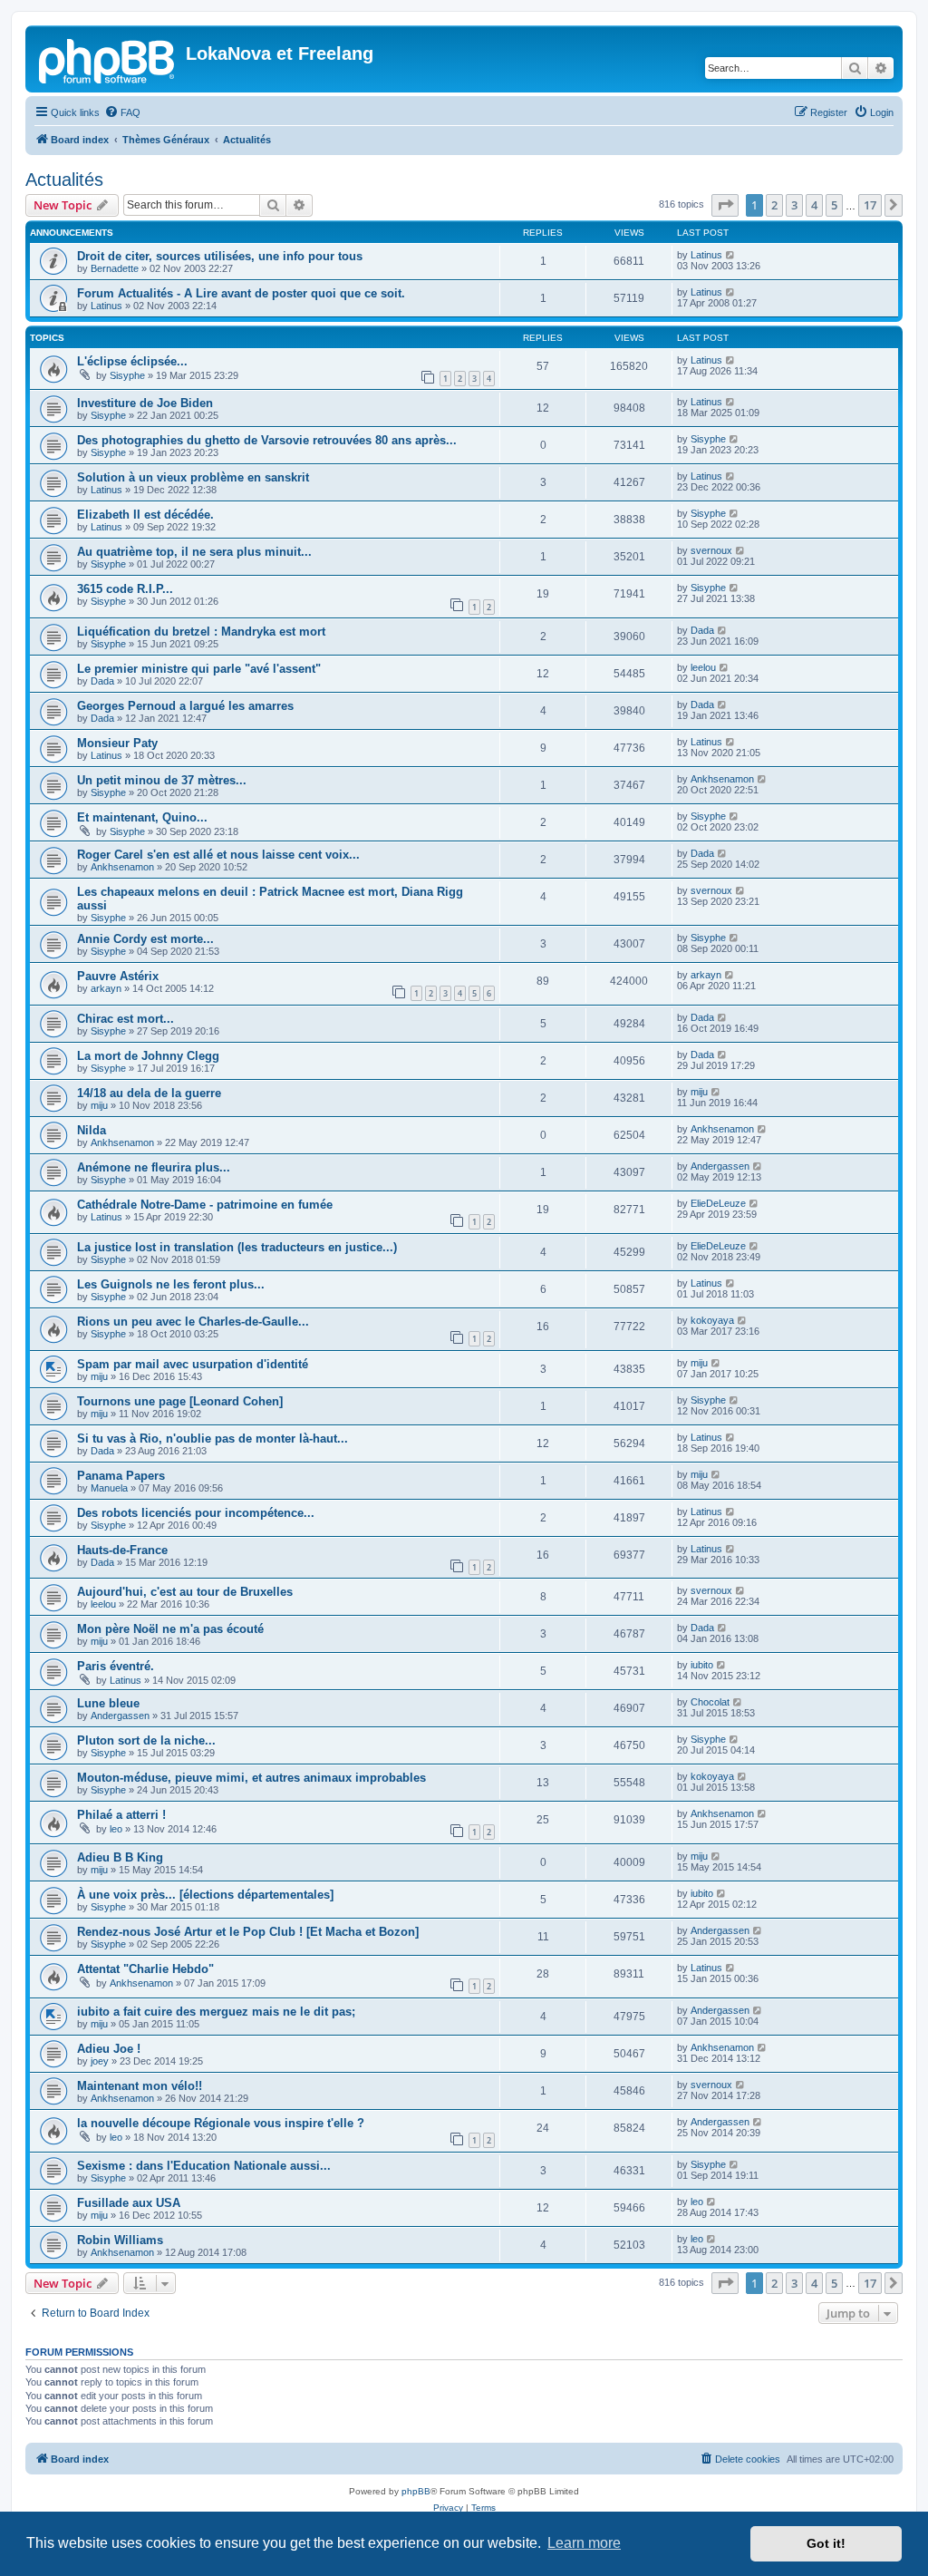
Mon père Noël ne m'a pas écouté (170, 1629)
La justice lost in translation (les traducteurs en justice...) (237, 1247)
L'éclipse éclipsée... (132, 361)
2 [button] (774, 205)
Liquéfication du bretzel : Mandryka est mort (201, 632)
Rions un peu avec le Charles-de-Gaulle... (193, 1322)
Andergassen (720, 1166)
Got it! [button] (826, 2543)
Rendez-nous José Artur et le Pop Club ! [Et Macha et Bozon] (248, 1932)
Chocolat (710, 1702)
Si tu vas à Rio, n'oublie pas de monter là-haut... (213, 1439)
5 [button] (834, 205)
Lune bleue (108, 1703)
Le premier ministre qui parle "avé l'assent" (199, 669)
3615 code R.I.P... (125, 589)
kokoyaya (712, 1320)
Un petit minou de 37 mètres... (162, 780)
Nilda (92, 1130)
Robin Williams (120, 2240)
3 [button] (794, 205)
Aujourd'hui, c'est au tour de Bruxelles (185, 1592)
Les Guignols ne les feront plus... (171, 1284)
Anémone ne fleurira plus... (154, 1167)
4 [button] (814, 205)
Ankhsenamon (722, 779)
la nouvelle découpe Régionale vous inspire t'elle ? (221, 2123)
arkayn (106, 988)
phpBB (416, 2491)
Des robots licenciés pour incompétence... (196, 1513)
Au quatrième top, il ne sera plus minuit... (194, 552)
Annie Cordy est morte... (145, 939)
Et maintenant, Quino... (142, 817)
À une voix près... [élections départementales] (205, 1895)
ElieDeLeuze (718, 1203)
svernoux (711, 550)
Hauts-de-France (122, 1550)
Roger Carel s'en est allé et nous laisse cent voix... (218, 855)
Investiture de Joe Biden (145, 403)
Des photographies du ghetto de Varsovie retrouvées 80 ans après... (267, 440)
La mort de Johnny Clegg (148, 1056)
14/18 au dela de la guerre (149, 1093)
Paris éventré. (116, 1666)
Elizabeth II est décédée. (145, 515)
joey (100, 2061)
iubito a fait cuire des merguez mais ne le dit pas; (216, 2012)
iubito (702, 1665)
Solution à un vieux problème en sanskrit (193, 477)
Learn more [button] (584, 2543)
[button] (725, 205)
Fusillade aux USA (129, 2203)
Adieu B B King (120, 1857)
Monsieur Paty (117, 743)
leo (116, 1829)
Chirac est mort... (126, 1019)
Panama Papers (121, 1476)
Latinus (706, 255)
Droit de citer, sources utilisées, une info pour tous (220, 256)
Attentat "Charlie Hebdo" (145, 1969)
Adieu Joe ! (109, 2049)
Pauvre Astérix (118, 976)
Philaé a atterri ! (121, 1815)
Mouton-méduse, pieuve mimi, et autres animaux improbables (251, 1778)
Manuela (109, 1488)
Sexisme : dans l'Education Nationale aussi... (204, 2166)
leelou (703, 667)
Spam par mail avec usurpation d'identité (193, 1364)
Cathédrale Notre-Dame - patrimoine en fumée (205, 1205)
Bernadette (115, 268)
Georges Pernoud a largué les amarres (185, 706)
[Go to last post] (731, 255)
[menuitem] (122, 112)
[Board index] (108, 59)
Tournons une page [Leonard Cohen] (180, 1401)
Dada (702, 630)
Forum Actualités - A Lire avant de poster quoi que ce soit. (241, 293)
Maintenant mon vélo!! (140, 2086)
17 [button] (870, 205)
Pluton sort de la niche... (146, 1740)
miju (99, 1105)
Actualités (64, 180)
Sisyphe (127, 375)
